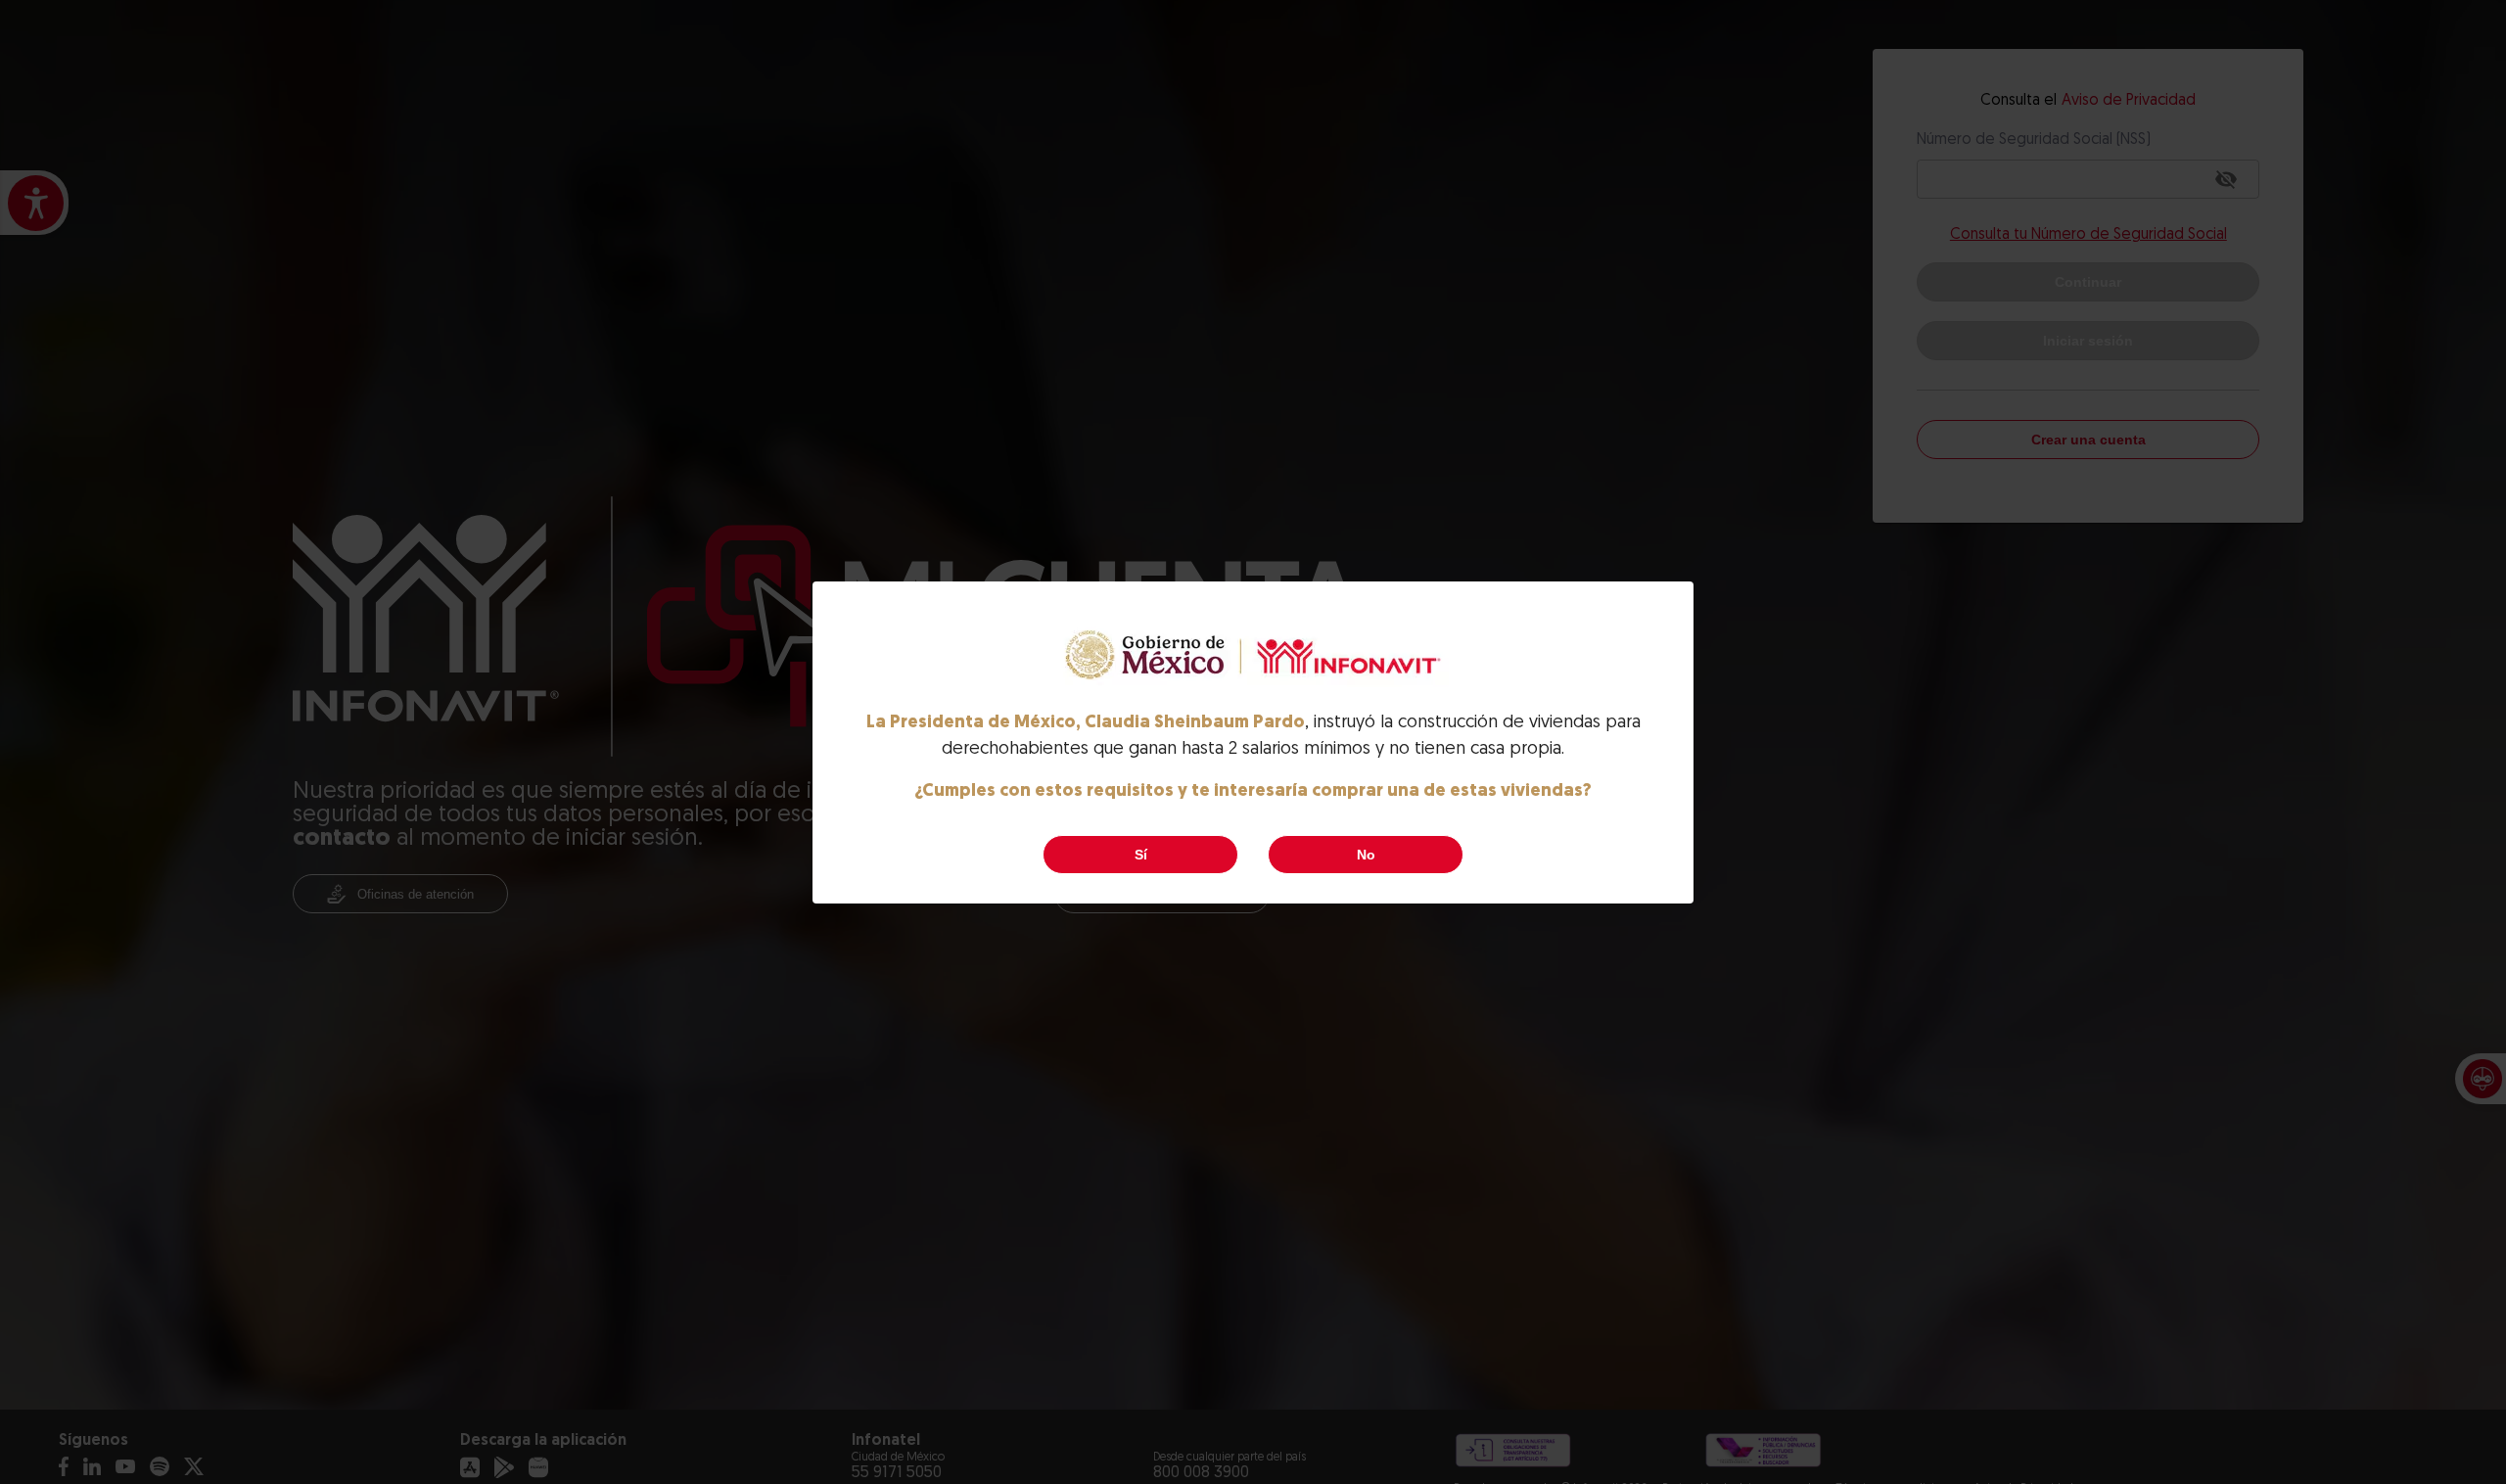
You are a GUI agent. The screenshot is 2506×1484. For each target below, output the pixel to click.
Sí (1141, 855)
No (1366, 855)
